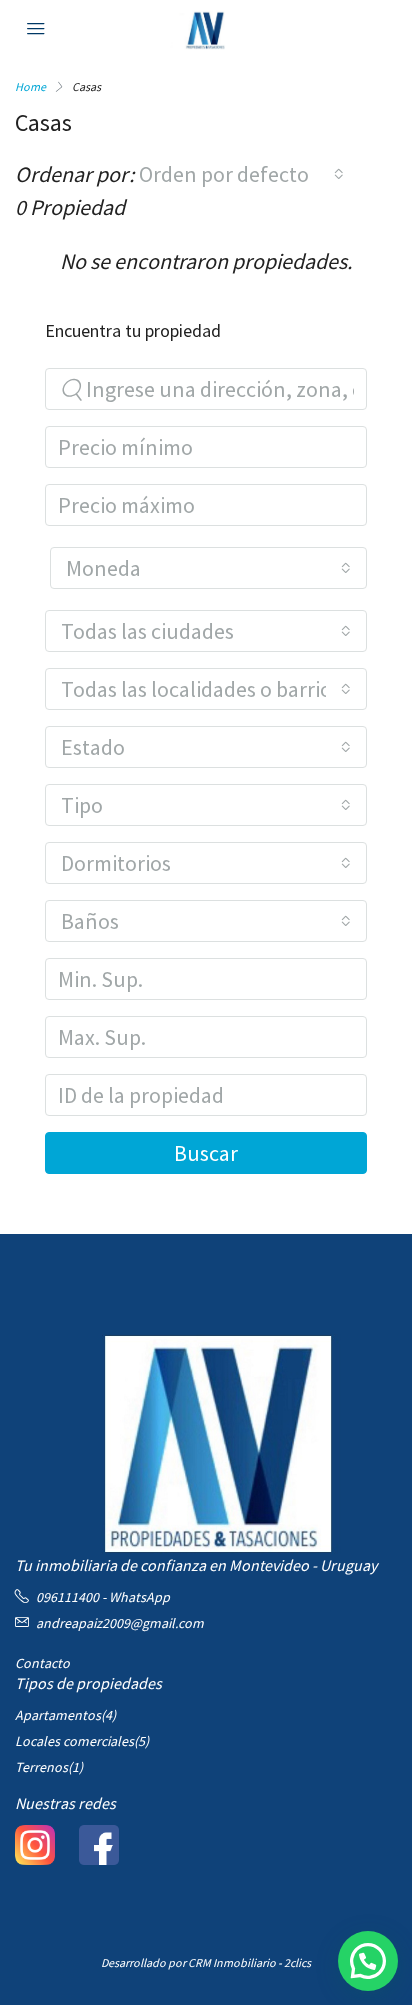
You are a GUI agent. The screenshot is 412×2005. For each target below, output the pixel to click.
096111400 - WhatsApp (103, 1597)
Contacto (42, 1663)
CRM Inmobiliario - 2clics (249, 1962)
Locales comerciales (74, 1741)
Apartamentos (58, 1715)
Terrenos (41, 1767)
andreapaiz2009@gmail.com (120, 1623)
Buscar (206, 1153)
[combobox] (241, 174)
